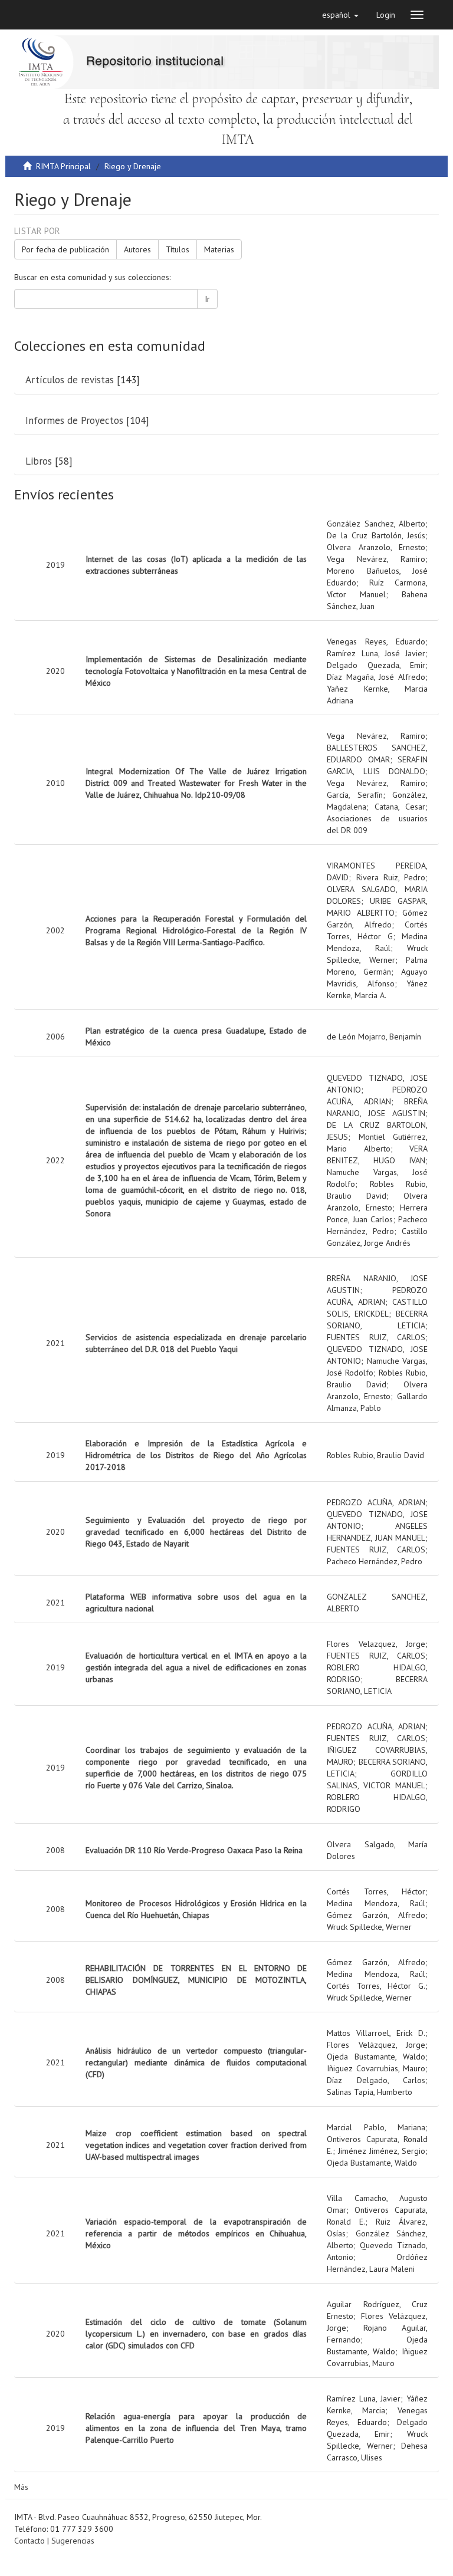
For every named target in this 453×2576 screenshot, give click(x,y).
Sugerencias (73, 2541)
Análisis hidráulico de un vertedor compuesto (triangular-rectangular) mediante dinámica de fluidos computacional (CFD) (196, 2062)
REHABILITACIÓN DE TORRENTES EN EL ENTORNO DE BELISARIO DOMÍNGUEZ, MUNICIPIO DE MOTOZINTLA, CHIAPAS (196, 1980)
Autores (137, 249)
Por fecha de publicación (65, 249)
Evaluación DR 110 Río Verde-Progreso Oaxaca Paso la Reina (194, 1850)
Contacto (29, 2541)
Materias (219, 249)
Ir (207, 299)
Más (21, 2487)
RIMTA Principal (63, 166)
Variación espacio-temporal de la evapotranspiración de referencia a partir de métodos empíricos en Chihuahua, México (196, 2233)
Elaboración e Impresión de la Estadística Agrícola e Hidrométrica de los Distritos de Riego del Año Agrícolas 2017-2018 (196, 1455)
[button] (340, 15)
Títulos (178, 249)
